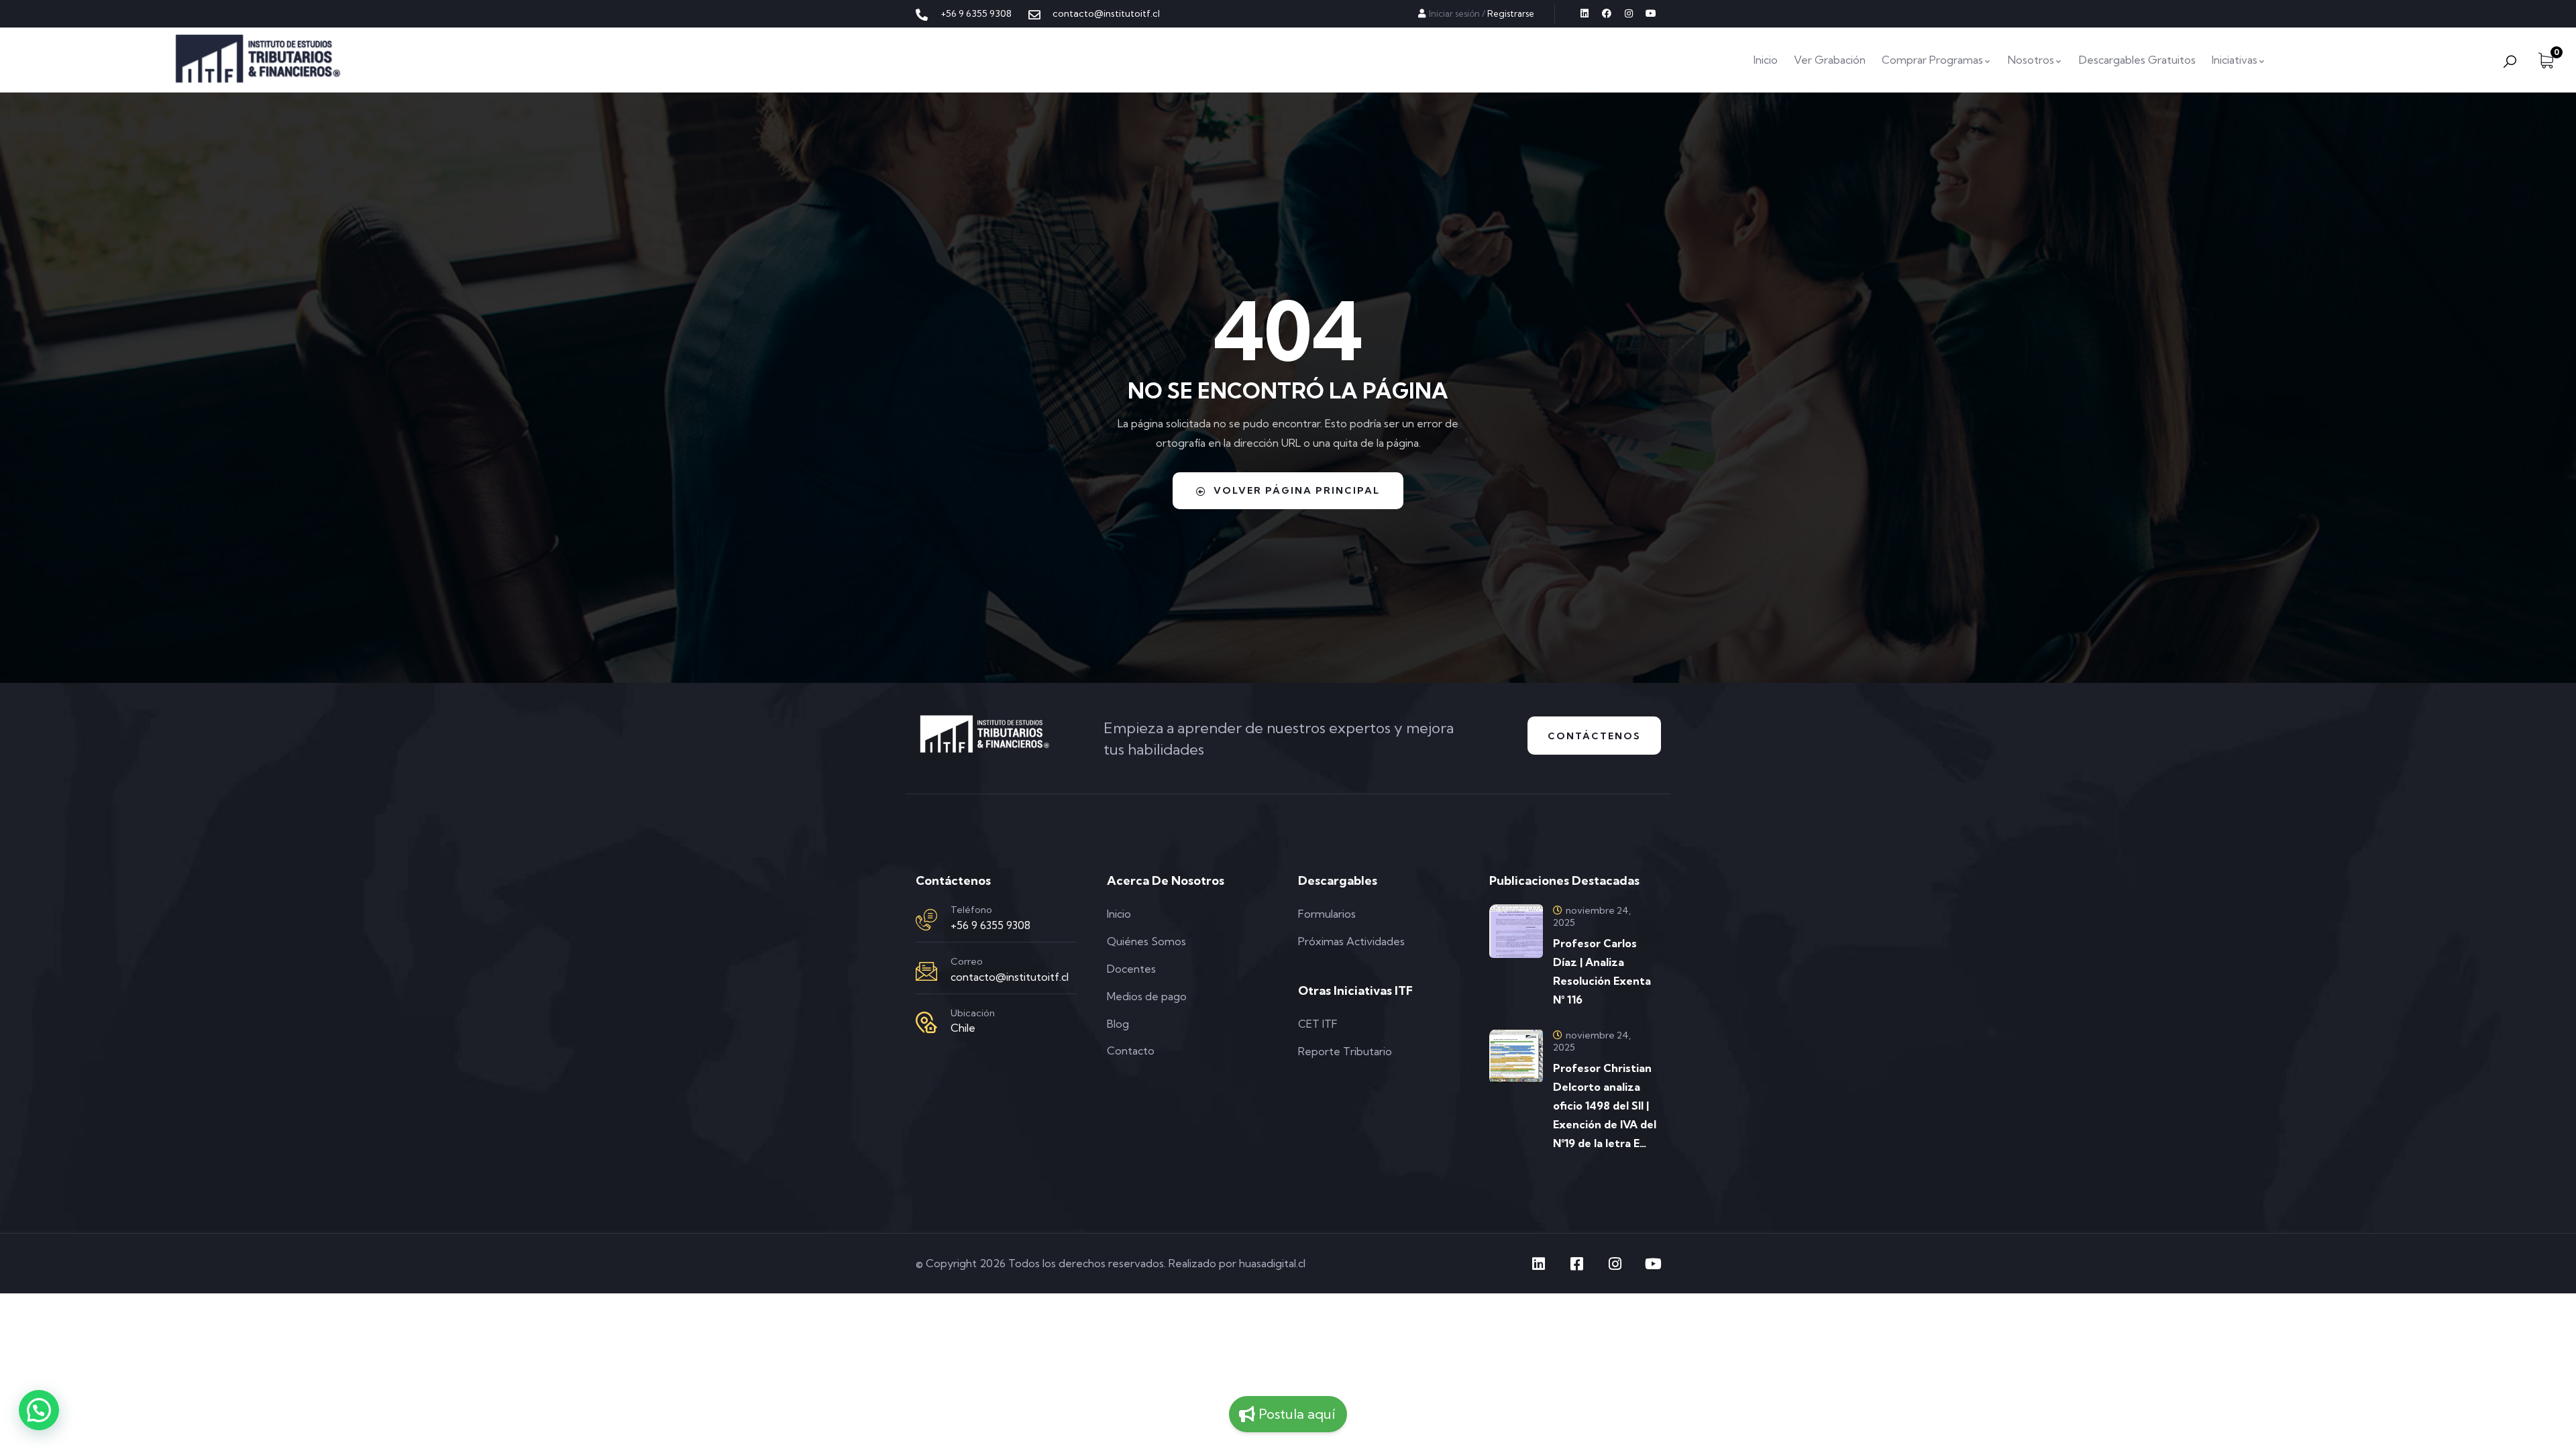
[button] (39, 1410)
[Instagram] (1629, 13)
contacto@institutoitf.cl (1010, 977)
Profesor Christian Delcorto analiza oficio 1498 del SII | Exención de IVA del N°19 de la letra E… (1605, 1106)
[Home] (258, 60)
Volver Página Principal (1297, 490)
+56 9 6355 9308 (990, 925)
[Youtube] (1651, 13)
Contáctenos (1594, 736)
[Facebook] (1607, 13)
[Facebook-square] (1576, 1264)
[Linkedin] (1585, 13)
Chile (963, 1028)
